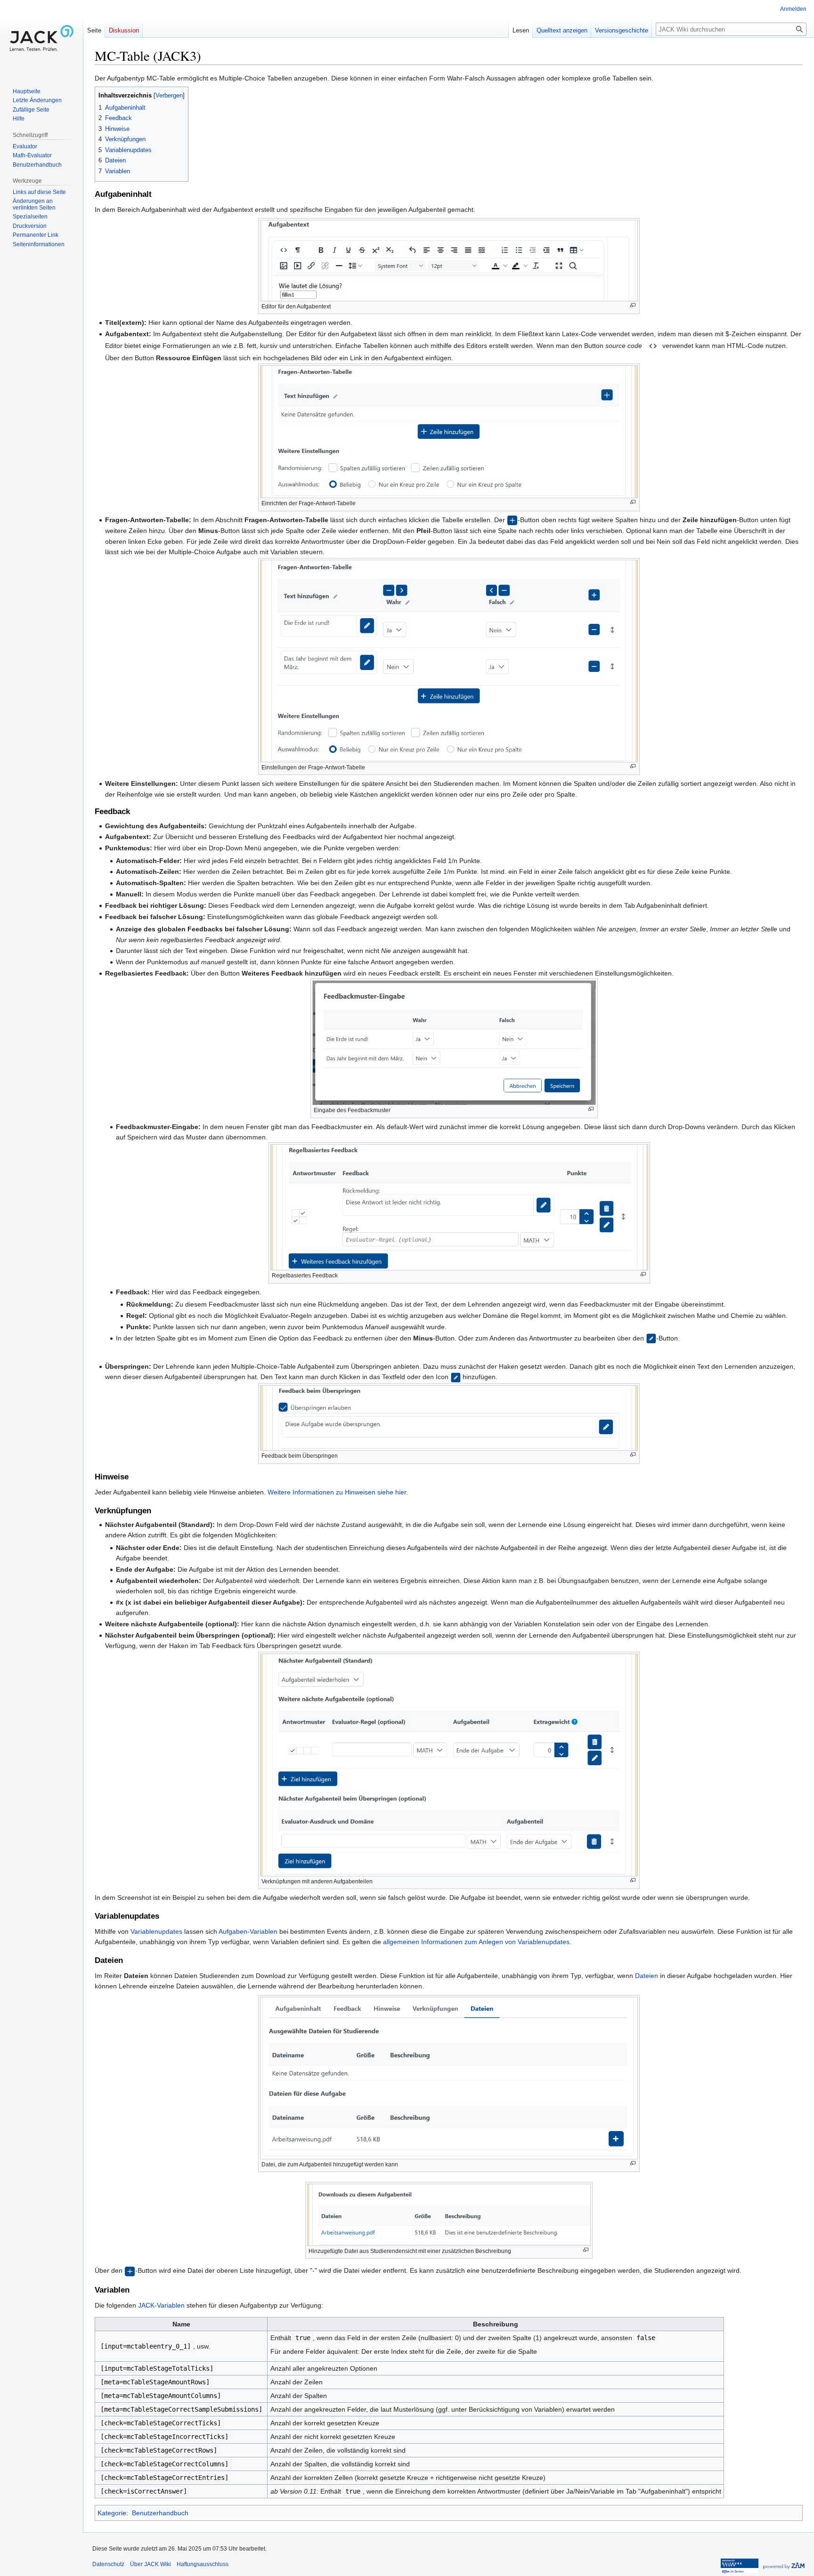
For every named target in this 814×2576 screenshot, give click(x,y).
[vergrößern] (633, 305)
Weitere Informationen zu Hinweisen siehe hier (337, 1492)
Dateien (647, 1976)
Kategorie (112, 2513)
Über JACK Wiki (151, 2564)
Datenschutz (108, 2564)
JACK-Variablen (161, 2305)
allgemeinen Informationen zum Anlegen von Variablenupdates (476, 1942)
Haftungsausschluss (203, 2564)
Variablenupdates (156, 1931)
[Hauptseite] (41, 38)
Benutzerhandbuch (160, 2513)
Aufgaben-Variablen (248, 1931)
